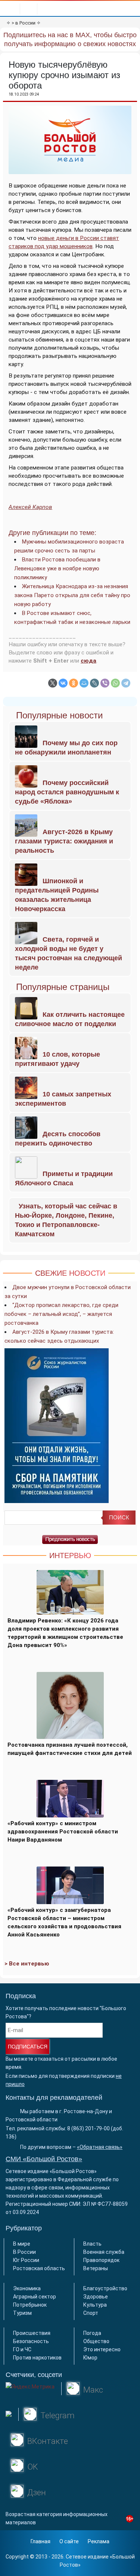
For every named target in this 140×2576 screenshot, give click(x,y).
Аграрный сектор (35, 2297)
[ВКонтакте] (63, 683)
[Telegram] (126, 683)
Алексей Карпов (30, 507)
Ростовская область (39, 2268)
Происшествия (32, 2333)
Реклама (99, 2541)
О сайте (69, 2541)
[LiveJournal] (94, 683)
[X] (53, 683)
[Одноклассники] (74, 683)
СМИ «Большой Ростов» (44, 2159)
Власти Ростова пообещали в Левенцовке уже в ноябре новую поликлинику (57, 568)
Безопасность (31, 2341)
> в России (24, 23)
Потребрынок (30, 2305)
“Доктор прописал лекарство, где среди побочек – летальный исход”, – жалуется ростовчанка (61, 1314)
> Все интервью (27, 1964)
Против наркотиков (37, 2358)
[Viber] (105, 683)
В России (24, 2252)
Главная (41, 2541)
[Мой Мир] (84, 683)
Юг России (26, 2260)
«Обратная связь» (100, 2147)
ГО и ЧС (22, 2349)
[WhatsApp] (115, 683)
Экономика (27, 2288)
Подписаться (28, 2047)
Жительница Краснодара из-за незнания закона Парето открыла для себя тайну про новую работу (72, 595)
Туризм (22, 2313)
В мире (22, 2244)
